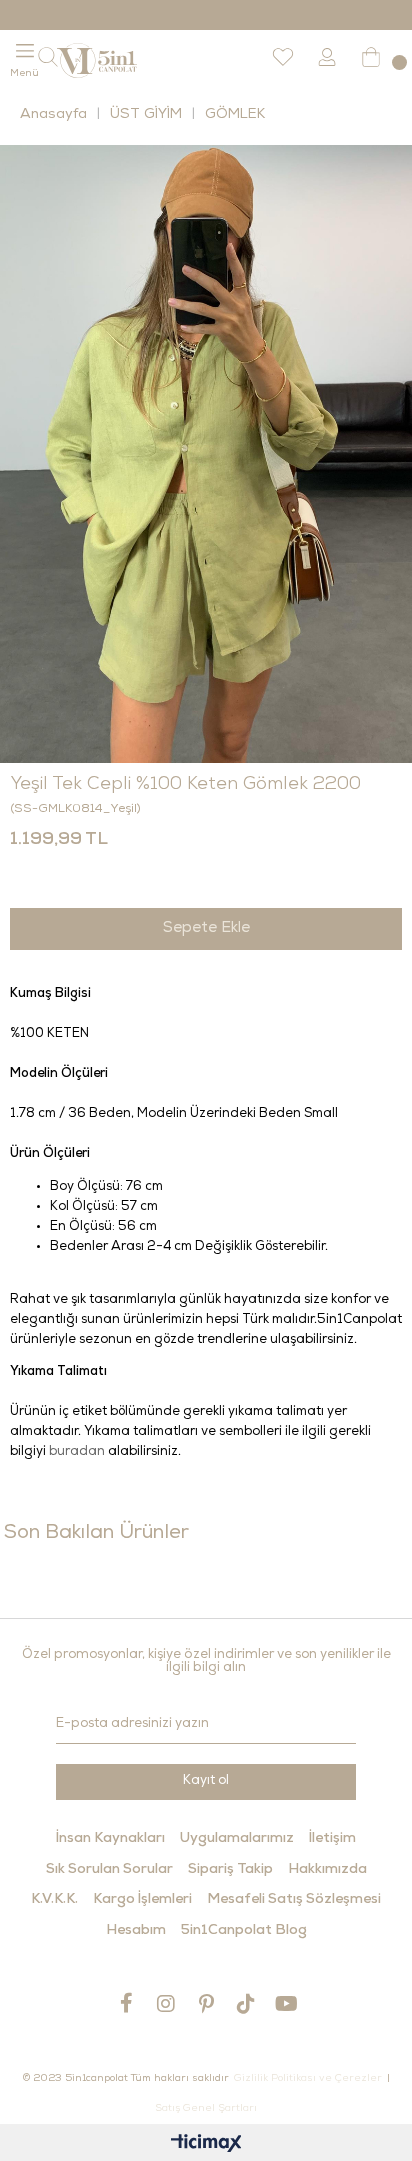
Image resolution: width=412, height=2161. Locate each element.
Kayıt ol (206, 1781)
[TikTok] (246, 2003)
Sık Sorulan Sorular (109, 1870)
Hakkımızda (327, 1870)
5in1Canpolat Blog (244, 1931)
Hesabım (136, 1931)
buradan (77, 1452)
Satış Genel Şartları (206, 2109)
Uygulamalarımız (237, 1839)
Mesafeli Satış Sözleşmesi (294, 1900)
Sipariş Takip (230, 1870)
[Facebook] (126, 2003)
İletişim (332, 1839)
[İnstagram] (166, 2003)
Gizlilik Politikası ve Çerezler (308, 2079)
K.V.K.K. (54, 1900)
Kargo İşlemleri (142, 1900)
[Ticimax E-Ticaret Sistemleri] (206, 2145)
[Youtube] (286, 2003)
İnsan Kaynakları (110, 1839)
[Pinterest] (206, 2003)
